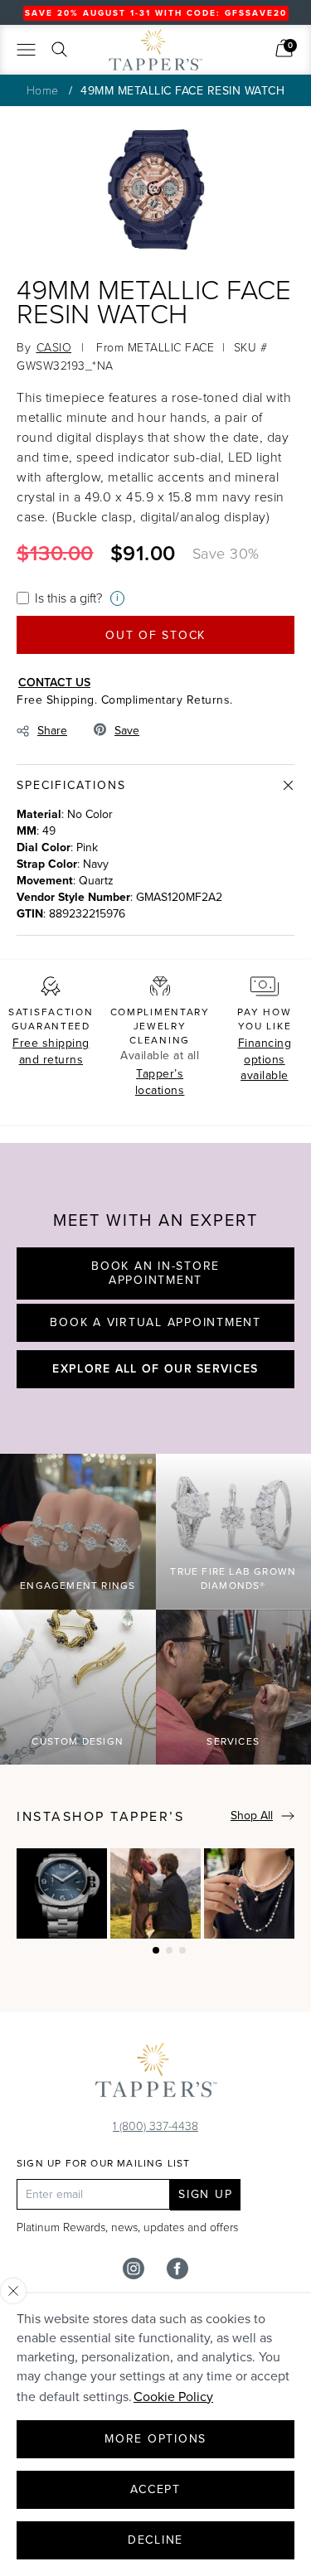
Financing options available (265, 1059)
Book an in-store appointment (155, 1273)
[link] (284, 48)
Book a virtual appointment (155, 1322)
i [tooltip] (117, 598)
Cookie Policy (173, 2397)
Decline (155, 2540)
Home (43, 90)
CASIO (54, 347)
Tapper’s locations (160, 1082)
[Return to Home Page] (156, 2074)
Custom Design (78, 1741)
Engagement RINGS (78, 1586)
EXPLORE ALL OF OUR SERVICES (155, 1368)
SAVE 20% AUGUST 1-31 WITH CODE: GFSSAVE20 (156, 13)
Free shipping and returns (51, 1051)
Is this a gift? (68, 598)
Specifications (71, 785)
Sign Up (205, 2194)
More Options (155, 2439)
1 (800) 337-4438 (155, 2126)
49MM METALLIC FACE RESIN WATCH (182, 91)
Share (52, 731)
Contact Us (54, 682)
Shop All (252, 1816)
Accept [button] (155, 2489)
